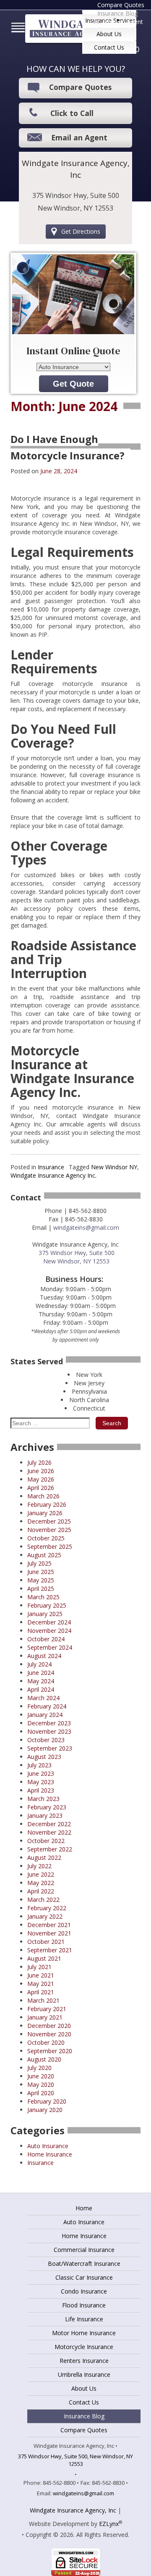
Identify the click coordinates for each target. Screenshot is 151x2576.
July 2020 (39, 2068)
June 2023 (41, 1773)
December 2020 (49, 2026)
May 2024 (41, 1681)
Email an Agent (123, 22)
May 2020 (41, 2084)
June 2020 (41, 2076)
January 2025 (45, 1614)
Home (84, 2208)
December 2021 (49, 1925)
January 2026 (45, 1513)
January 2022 (45, 1916)
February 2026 (47, 1504)
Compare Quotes (80, 87)
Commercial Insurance (84, 2250)
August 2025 (44, 1555)
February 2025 (47, 1605)
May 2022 (41, 1883)
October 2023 (46, 1740)
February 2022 (47, 1908)
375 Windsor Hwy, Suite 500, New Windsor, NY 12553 (75, 2460)
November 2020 (49, 2034)
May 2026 (41, 1479)
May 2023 (41, 1782)
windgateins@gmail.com (86, 1227)
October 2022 (46, 1841)
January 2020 (45, 2110)
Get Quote (73, 384)
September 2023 (50, 1748)
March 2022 (43, 1900)
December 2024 (49, 1622)
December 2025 (49, 1521)
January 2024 (45, 1715)
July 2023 (39, 1765)
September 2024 (50, 1647)
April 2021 (41, 1992)
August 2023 (44, 1757)
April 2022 (41, 1891)
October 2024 (46, 1639)
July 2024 (39, 1664)
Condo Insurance (84, 2291)
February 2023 (47, 1807)
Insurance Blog (118, 13)
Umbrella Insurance (84, 2374)
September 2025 (50, 1546)
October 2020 (46, 2042)
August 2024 (44, 1656)
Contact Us (109, 47)
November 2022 (49, 1832)
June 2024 (41, 1673)
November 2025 (49, 1530)
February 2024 (47, 1706)
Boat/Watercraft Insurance (84, 2264)
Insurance (51, 1167)
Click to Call (72, 113)
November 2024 (49, 1631)
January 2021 (45, 2017)
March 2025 (43, 1597)
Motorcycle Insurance (84, 2347)
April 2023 (41, 1790)
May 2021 (41, 1984)
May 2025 (41, 1580)
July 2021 (39, 1967)
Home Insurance (50, 2154)
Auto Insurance (48, 2146)
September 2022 (50, 1849)
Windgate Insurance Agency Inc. (53, 1175)
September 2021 (50, 1950)
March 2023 (43, 1799)
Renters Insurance (84, 2361)
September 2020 (50, 2051)
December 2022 (49, 1824)
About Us (109, 34)
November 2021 (49, 1933)
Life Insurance (84, 2319)
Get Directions (81, 231)
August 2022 (44, 1858)
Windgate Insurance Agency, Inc (73, 2510)
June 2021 (41, 1975)
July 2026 (39, 1462)
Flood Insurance (84, 2305)
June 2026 (41, 1471)
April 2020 (41, 2093)
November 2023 (49, 1731)
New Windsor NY (114, 1167)
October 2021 (46, 1942)
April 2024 (41, 1689)
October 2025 (46, 1538)
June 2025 (41, 1572)
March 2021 (43, 2000)
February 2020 (47, 2101)
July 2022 (39, 1866)
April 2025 (41, 1589)
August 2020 (44, 2059)
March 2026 (43, 1496)
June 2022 (41, 1874)
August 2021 (44, 1958)
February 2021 (47, 2009)
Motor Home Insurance (84, 2333)
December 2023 (49, 1723)
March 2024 (43, 1698)
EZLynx (109, 2524)
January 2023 (45, 1815)
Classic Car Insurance (84, 2277)
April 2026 (41, 1488)
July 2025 (39, 1563)
